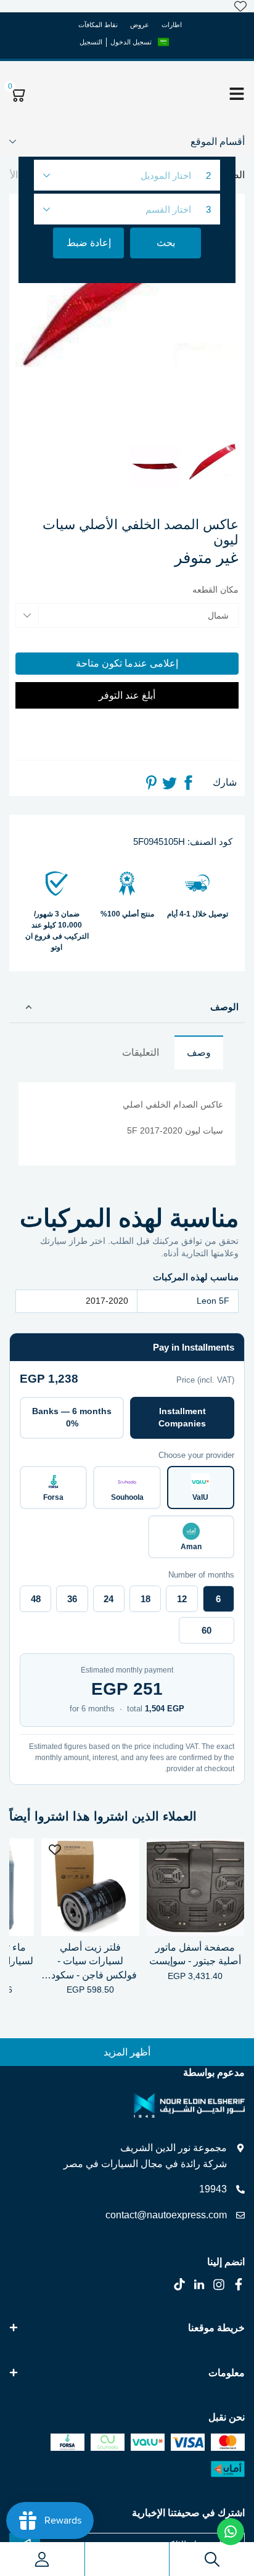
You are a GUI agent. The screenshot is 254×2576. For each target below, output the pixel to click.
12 (182, 1599)
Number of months (201, 1575)
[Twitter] (170, 783)
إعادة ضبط (89, 243)
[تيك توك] (179, 2284)
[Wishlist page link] (240, 6)
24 (109, 1599)
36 (72, 1599)
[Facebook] (188, 783)
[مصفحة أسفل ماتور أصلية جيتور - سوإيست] (195, 1887)
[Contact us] (231, 2532)
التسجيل (91, 42)
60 (207, 1630)
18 (145, 1599)
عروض (140, 25)
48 (36, 1599)
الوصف (224, 1007)
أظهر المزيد (127, 2052)
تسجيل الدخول (131, 42)
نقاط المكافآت (98, 25)
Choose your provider (196, 1455)
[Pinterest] (151, 783)
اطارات (172, 25)
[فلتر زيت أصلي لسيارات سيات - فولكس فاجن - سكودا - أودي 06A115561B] (90, 1887)
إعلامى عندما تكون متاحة (127, 663)
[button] (163, 42)
